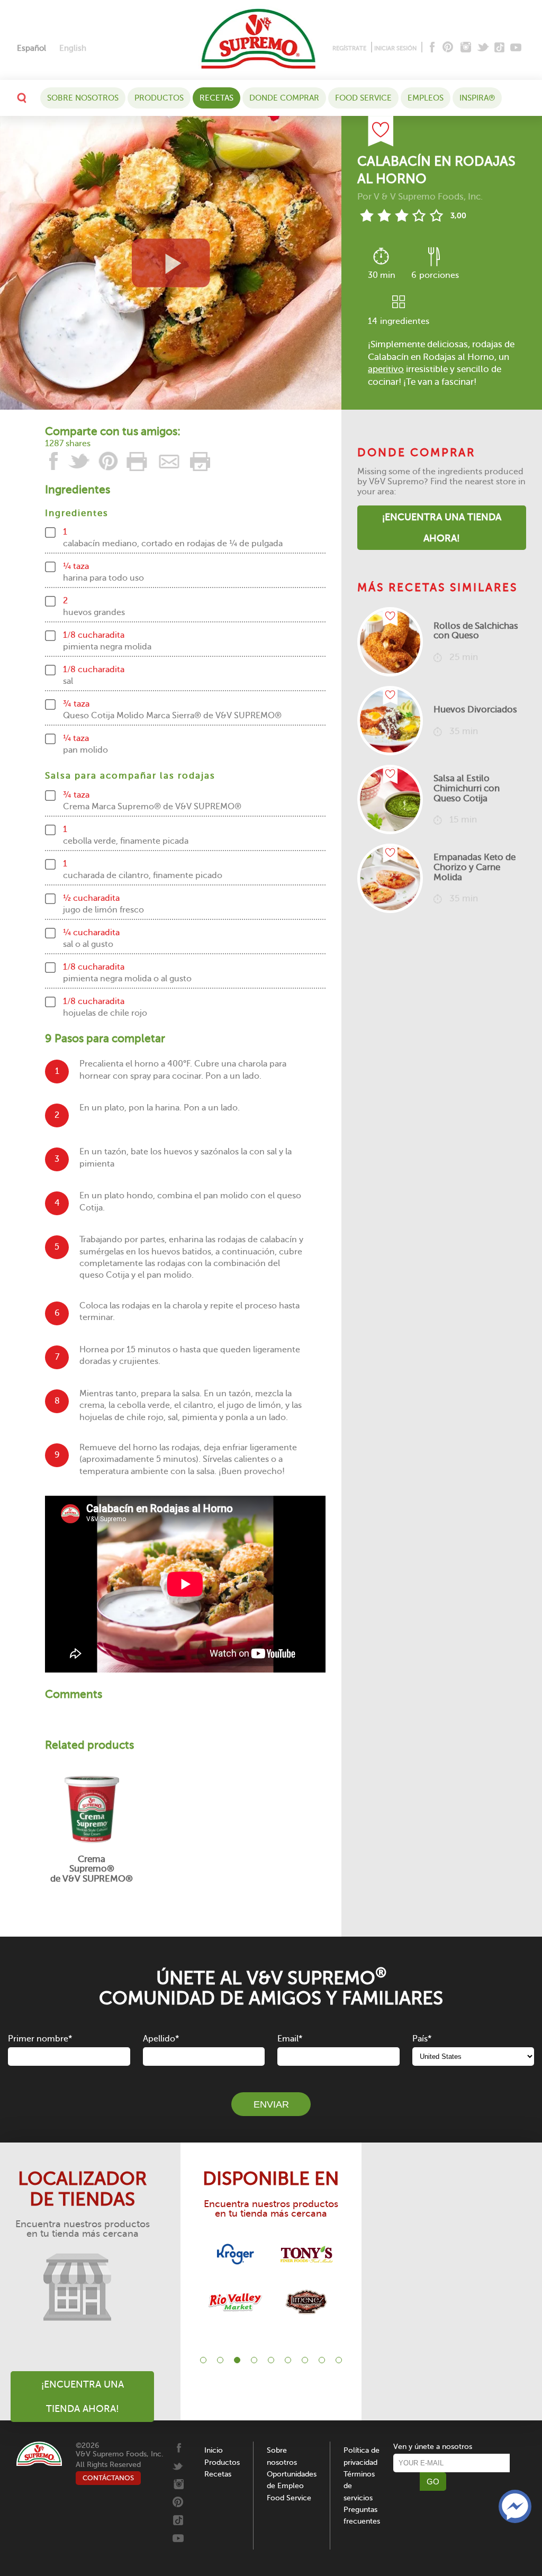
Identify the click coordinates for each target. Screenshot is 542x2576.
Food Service (363, 98)
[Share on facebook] (54, 461)
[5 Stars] (436, 215)
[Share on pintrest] (109, 461)
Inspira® (477, 98)
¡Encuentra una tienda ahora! (442, 528)
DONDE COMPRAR (284, 98)
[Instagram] (466, 48)
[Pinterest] (447, 48)
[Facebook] (431, 48)
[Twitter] (484, 48)
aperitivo (386, 369)
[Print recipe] (138, 461)
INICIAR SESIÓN (395, 48)
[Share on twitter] (79, 461)
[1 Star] (367, 215)
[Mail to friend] (169, 461)
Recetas (216, 98)
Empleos (426, 98)
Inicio (214, 2450)
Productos (159, 98)
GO (433, 2482)
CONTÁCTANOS (108, 2478)
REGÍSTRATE (349, 48)
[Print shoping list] (198, 461)
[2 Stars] (384, 215)
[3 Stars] (401, 215)
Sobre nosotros (83, 98)
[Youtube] (516, 48)
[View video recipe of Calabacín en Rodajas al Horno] (171, 263)
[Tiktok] (500, 48)
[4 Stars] (419, 215)
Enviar (271, 2104)
